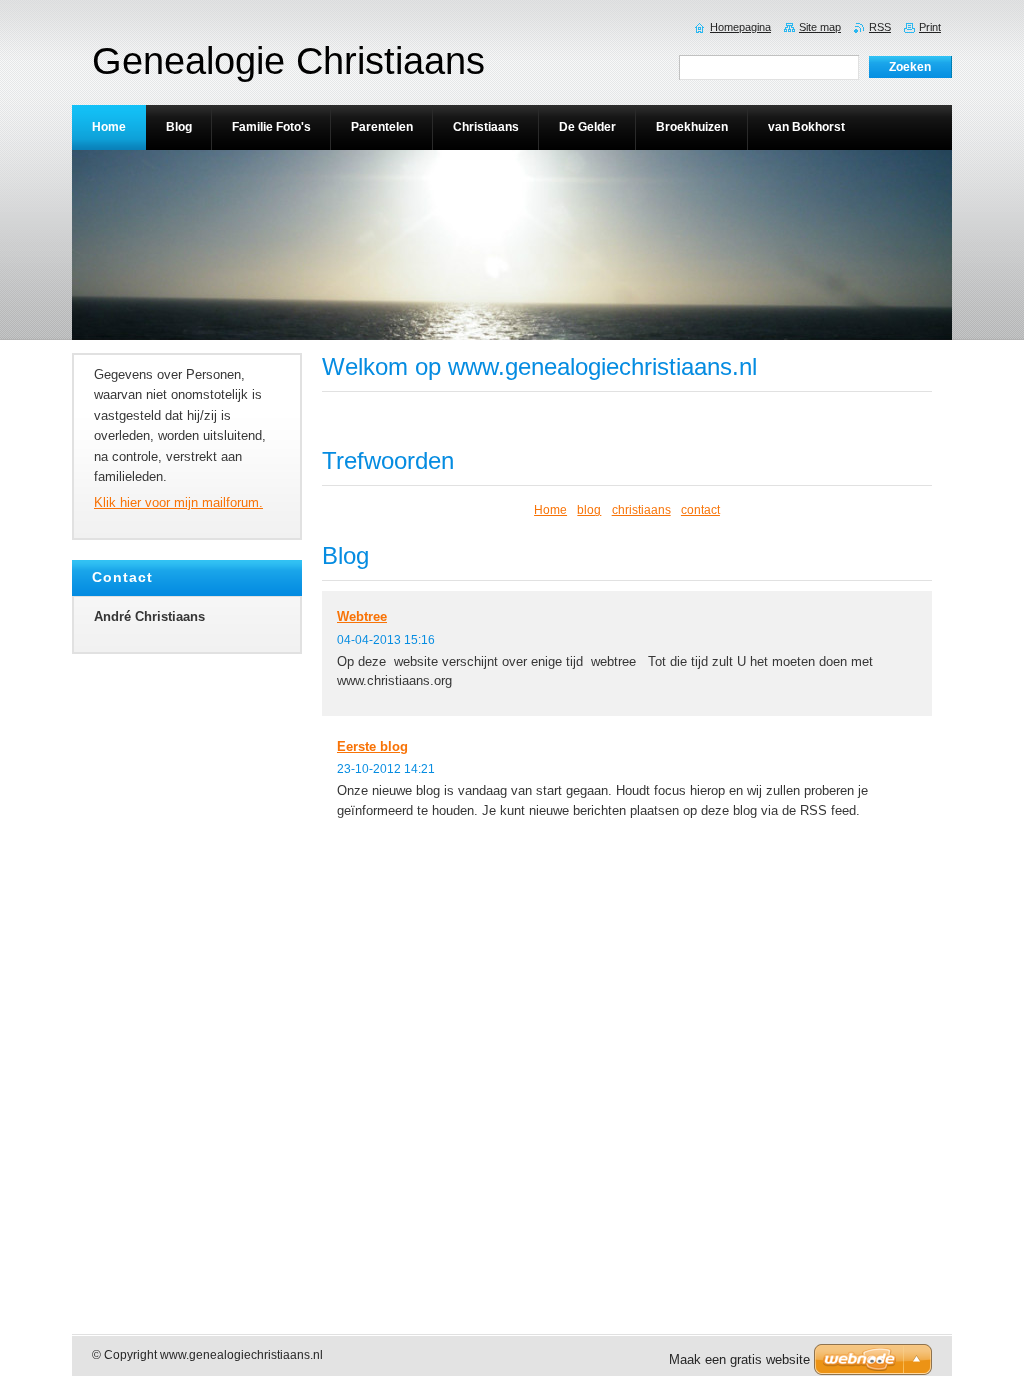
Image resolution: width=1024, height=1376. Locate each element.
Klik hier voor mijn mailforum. (178, 502)
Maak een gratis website (739, 1359)
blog (589, 509)
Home (550, 509)
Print (930, 27)
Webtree (362, 616)
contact (700, 509)
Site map (820, 27)
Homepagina (740, 27)
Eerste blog (372, 746)
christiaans (641, 509)
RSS (880, 27)
